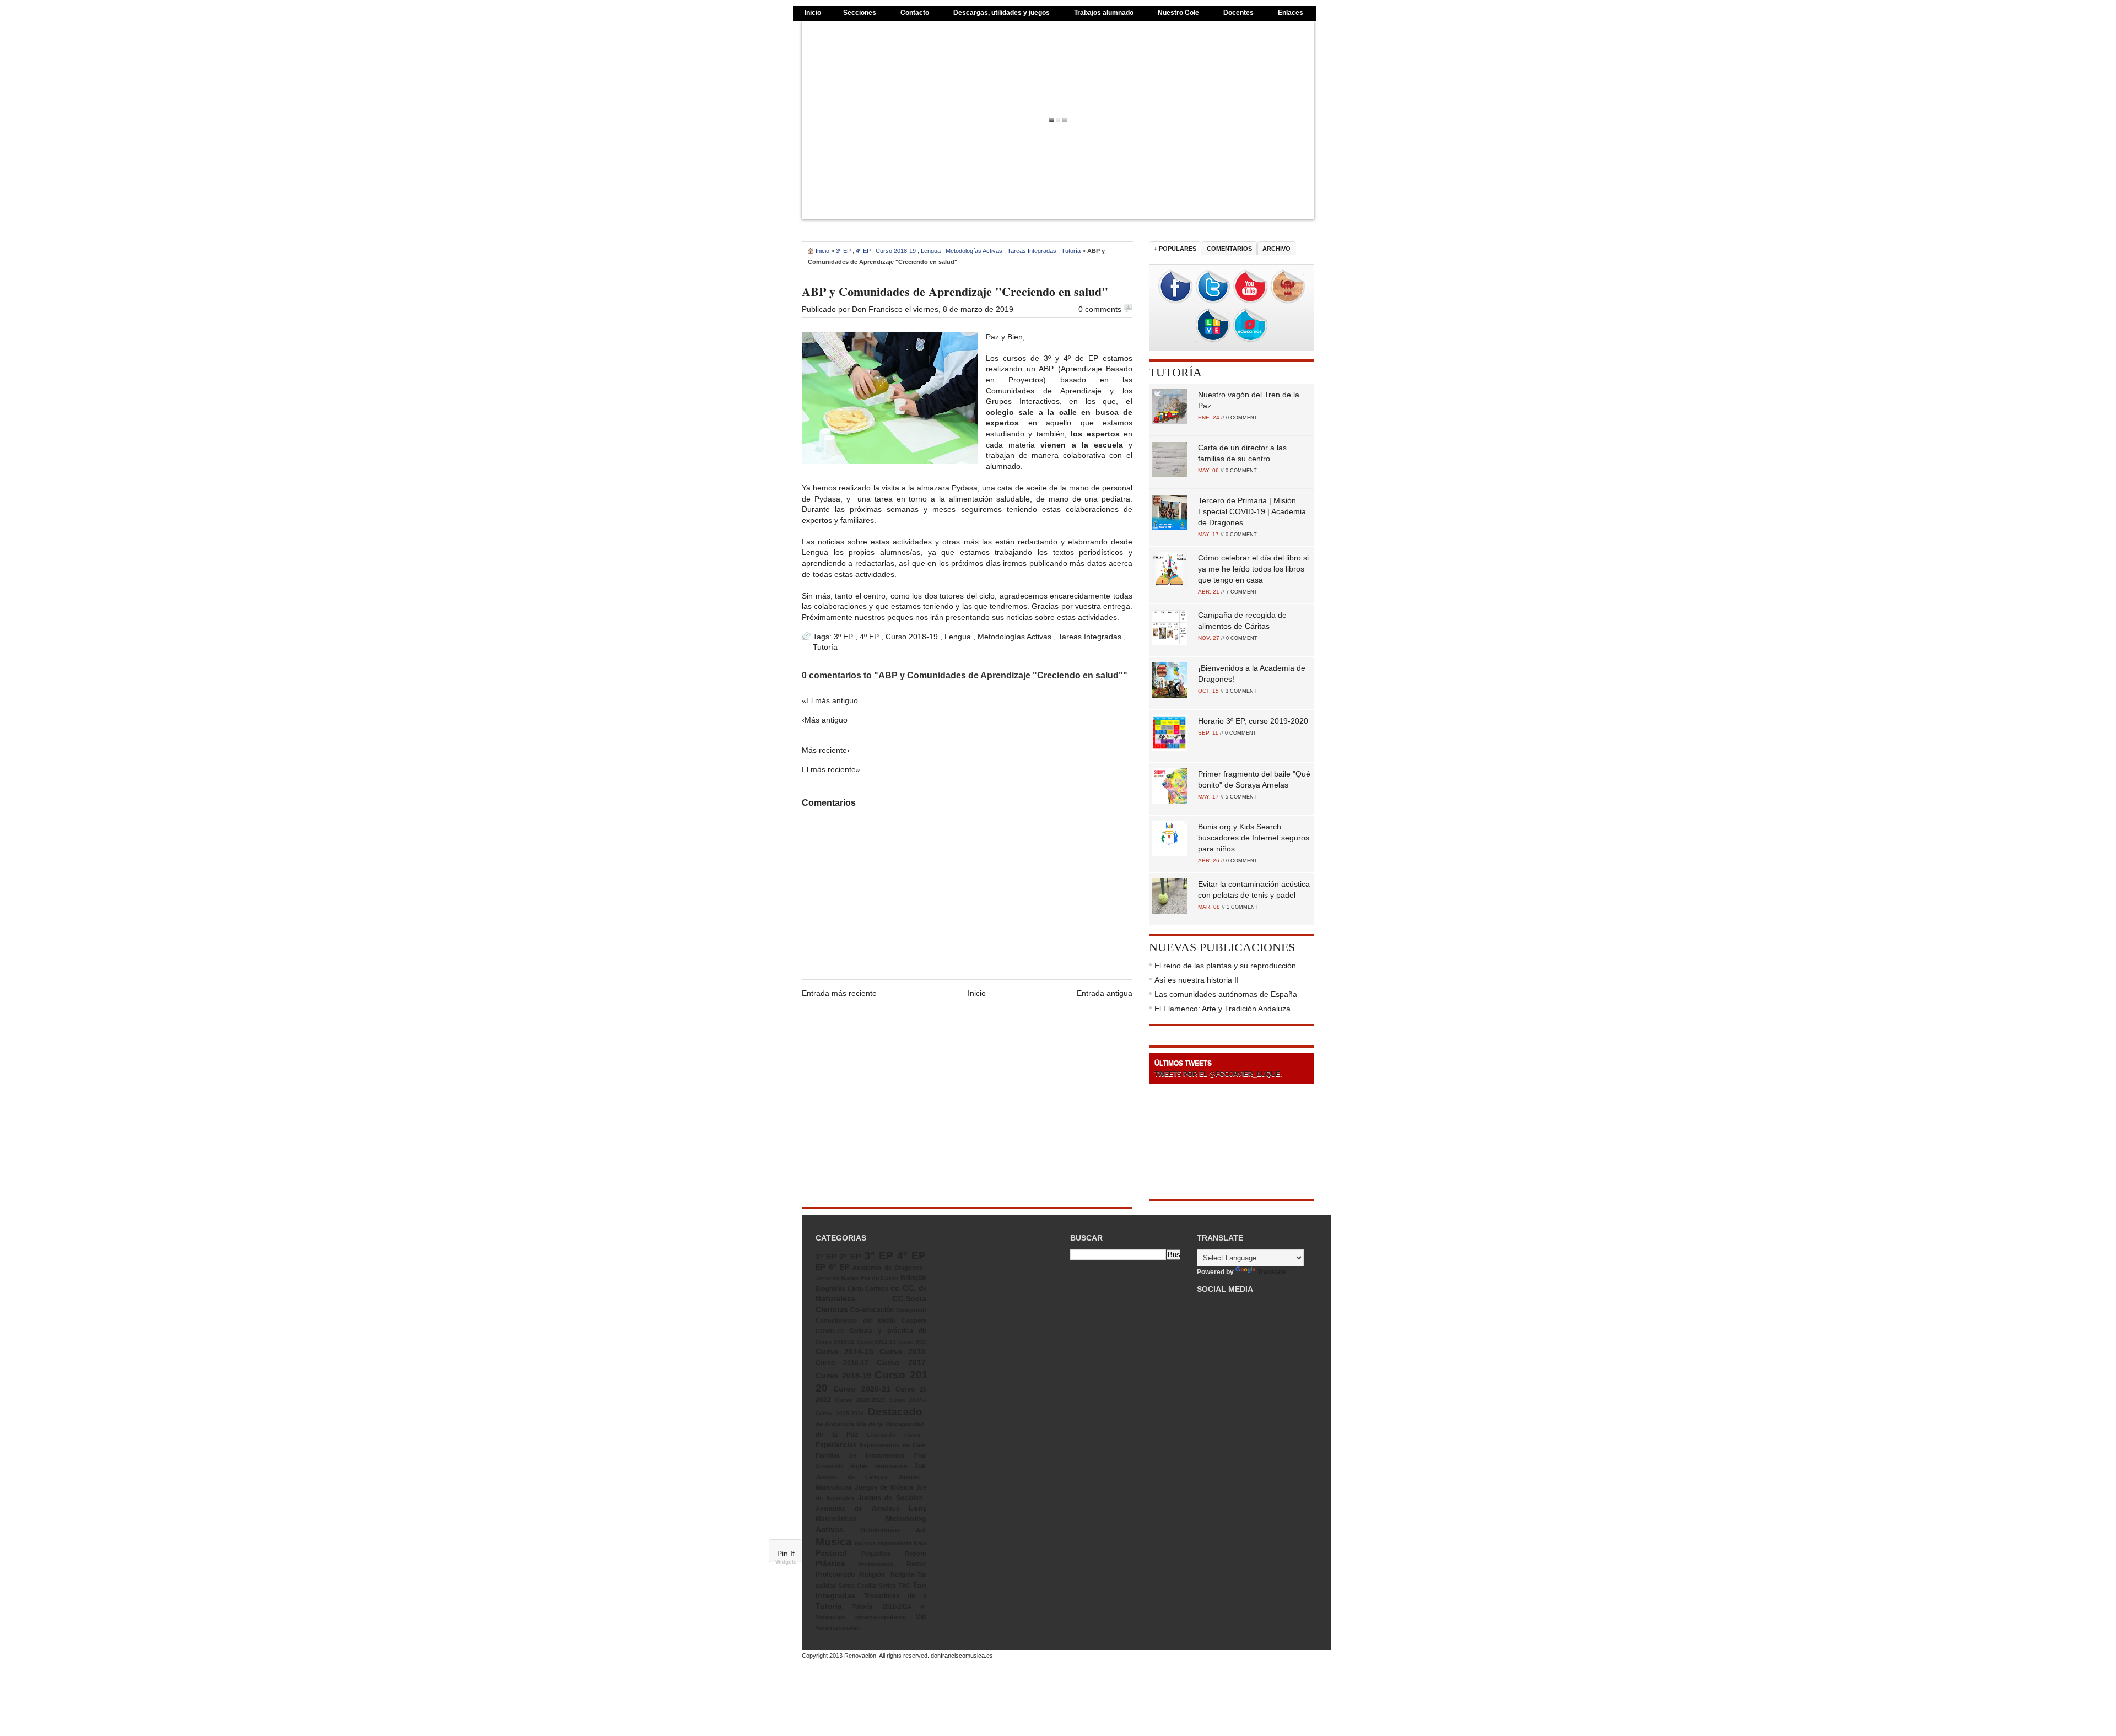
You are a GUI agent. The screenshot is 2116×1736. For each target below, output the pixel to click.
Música (834, 1542)
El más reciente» (831, 769)
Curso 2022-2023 (860, 1400)
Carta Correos (868, 1288)
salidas (826, 1586)
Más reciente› (826, 750)
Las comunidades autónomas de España (1226, 994)
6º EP (839, 1267)
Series (887, 1586)
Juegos (926, 1466)
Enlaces (1291, 13)
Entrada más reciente (839, 993)
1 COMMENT (1242, 907)
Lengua (931, 251)
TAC (904, 1586)
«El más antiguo (830, 700)
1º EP (826, 1257)
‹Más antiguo (825, 720)
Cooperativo (919, 1320)
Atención (827, 1278)
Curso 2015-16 (908, 1351)
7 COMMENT (1242, 592)
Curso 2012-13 (877, 1342)
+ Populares (1175, 249)
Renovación (860, 1656)
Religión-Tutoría (914, 1575)
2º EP (850, 1257)
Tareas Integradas (1032, 251)
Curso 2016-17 (842, 1363)
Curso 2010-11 (835, 1342)
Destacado (895, 1412)
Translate (1272, 1272)
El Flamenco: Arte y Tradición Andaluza (1222, 1009)
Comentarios (1229, 249)
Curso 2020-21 (862, 1389)
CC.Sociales (915, 1298)
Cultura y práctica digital (893, 1331)
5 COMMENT (1241, 797)
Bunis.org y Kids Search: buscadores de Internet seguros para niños (1254, 838)
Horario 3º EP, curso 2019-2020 (1253, 721)
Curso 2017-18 (907, 1362)
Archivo (1276, 249)
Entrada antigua (1105, 993)
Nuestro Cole (1178, 13)
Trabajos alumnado (1104, 13)
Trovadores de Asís (901, 1596)
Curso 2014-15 (844, 1351)
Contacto (915, 13)
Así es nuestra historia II (1197, 980)
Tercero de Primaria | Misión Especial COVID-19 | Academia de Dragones (1252, 511)
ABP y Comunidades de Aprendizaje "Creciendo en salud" (955, 291)
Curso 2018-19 (896, 251)
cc (895, 1288)
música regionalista (883, 1543)
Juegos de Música (884, 1487)
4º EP (863, 251)
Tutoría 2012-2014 (881, 1606)
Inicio (813, 13)
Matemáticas (836, 1519)
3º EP (843, 251)
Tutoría (1071, 251)
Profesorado (876, 1564)
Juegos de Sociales (891, 1498)
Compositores (917, 1310)
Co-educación (872, 1310)
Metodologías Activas (974, 251)
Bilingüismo (919, 1278)
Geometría (830, 1466)
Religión (872, 1575)
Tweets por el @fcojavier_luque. (1218, 1074)
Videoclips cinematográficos (861, 1617)
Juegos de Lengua (851, 1477)
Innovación (891, 1466)
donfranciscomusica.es (962, 1656)
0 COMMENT (1242, 418)
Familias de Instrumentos (860, 1455)
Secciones (860, 13)
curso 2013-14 (918, 1342)
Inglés (859, 1466)
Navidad (925, 1543)
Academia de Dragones (887, 1268)
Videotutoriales (838, 1628)
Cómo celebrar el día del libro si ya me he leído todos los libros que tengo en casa (1253, 569)
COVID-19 (830, 1331)
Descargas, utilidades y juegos (1002, 13)
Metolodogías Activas (899, 1530)
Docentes (1238, 13)
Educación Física (894, 1435)
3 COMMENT (1241, 691)
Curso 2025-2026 (840, 1413)
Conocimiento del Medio (855, 1320)
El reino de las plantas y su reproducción (1225, 966)
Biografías (830, 1288)
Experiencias (836, 1445)
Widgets (786, 1562)
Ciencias (832, 1309)
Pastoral (831, 1553)
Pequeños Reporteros (899, 1554)
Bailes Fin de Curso (870, 1278)
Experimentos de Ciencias (898, 1445)
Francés (926, 1455)
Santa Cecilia (857, 1586)
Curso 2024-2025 (913, 1400)
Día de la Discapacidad (891, 1424)
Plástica (830, 1564)
